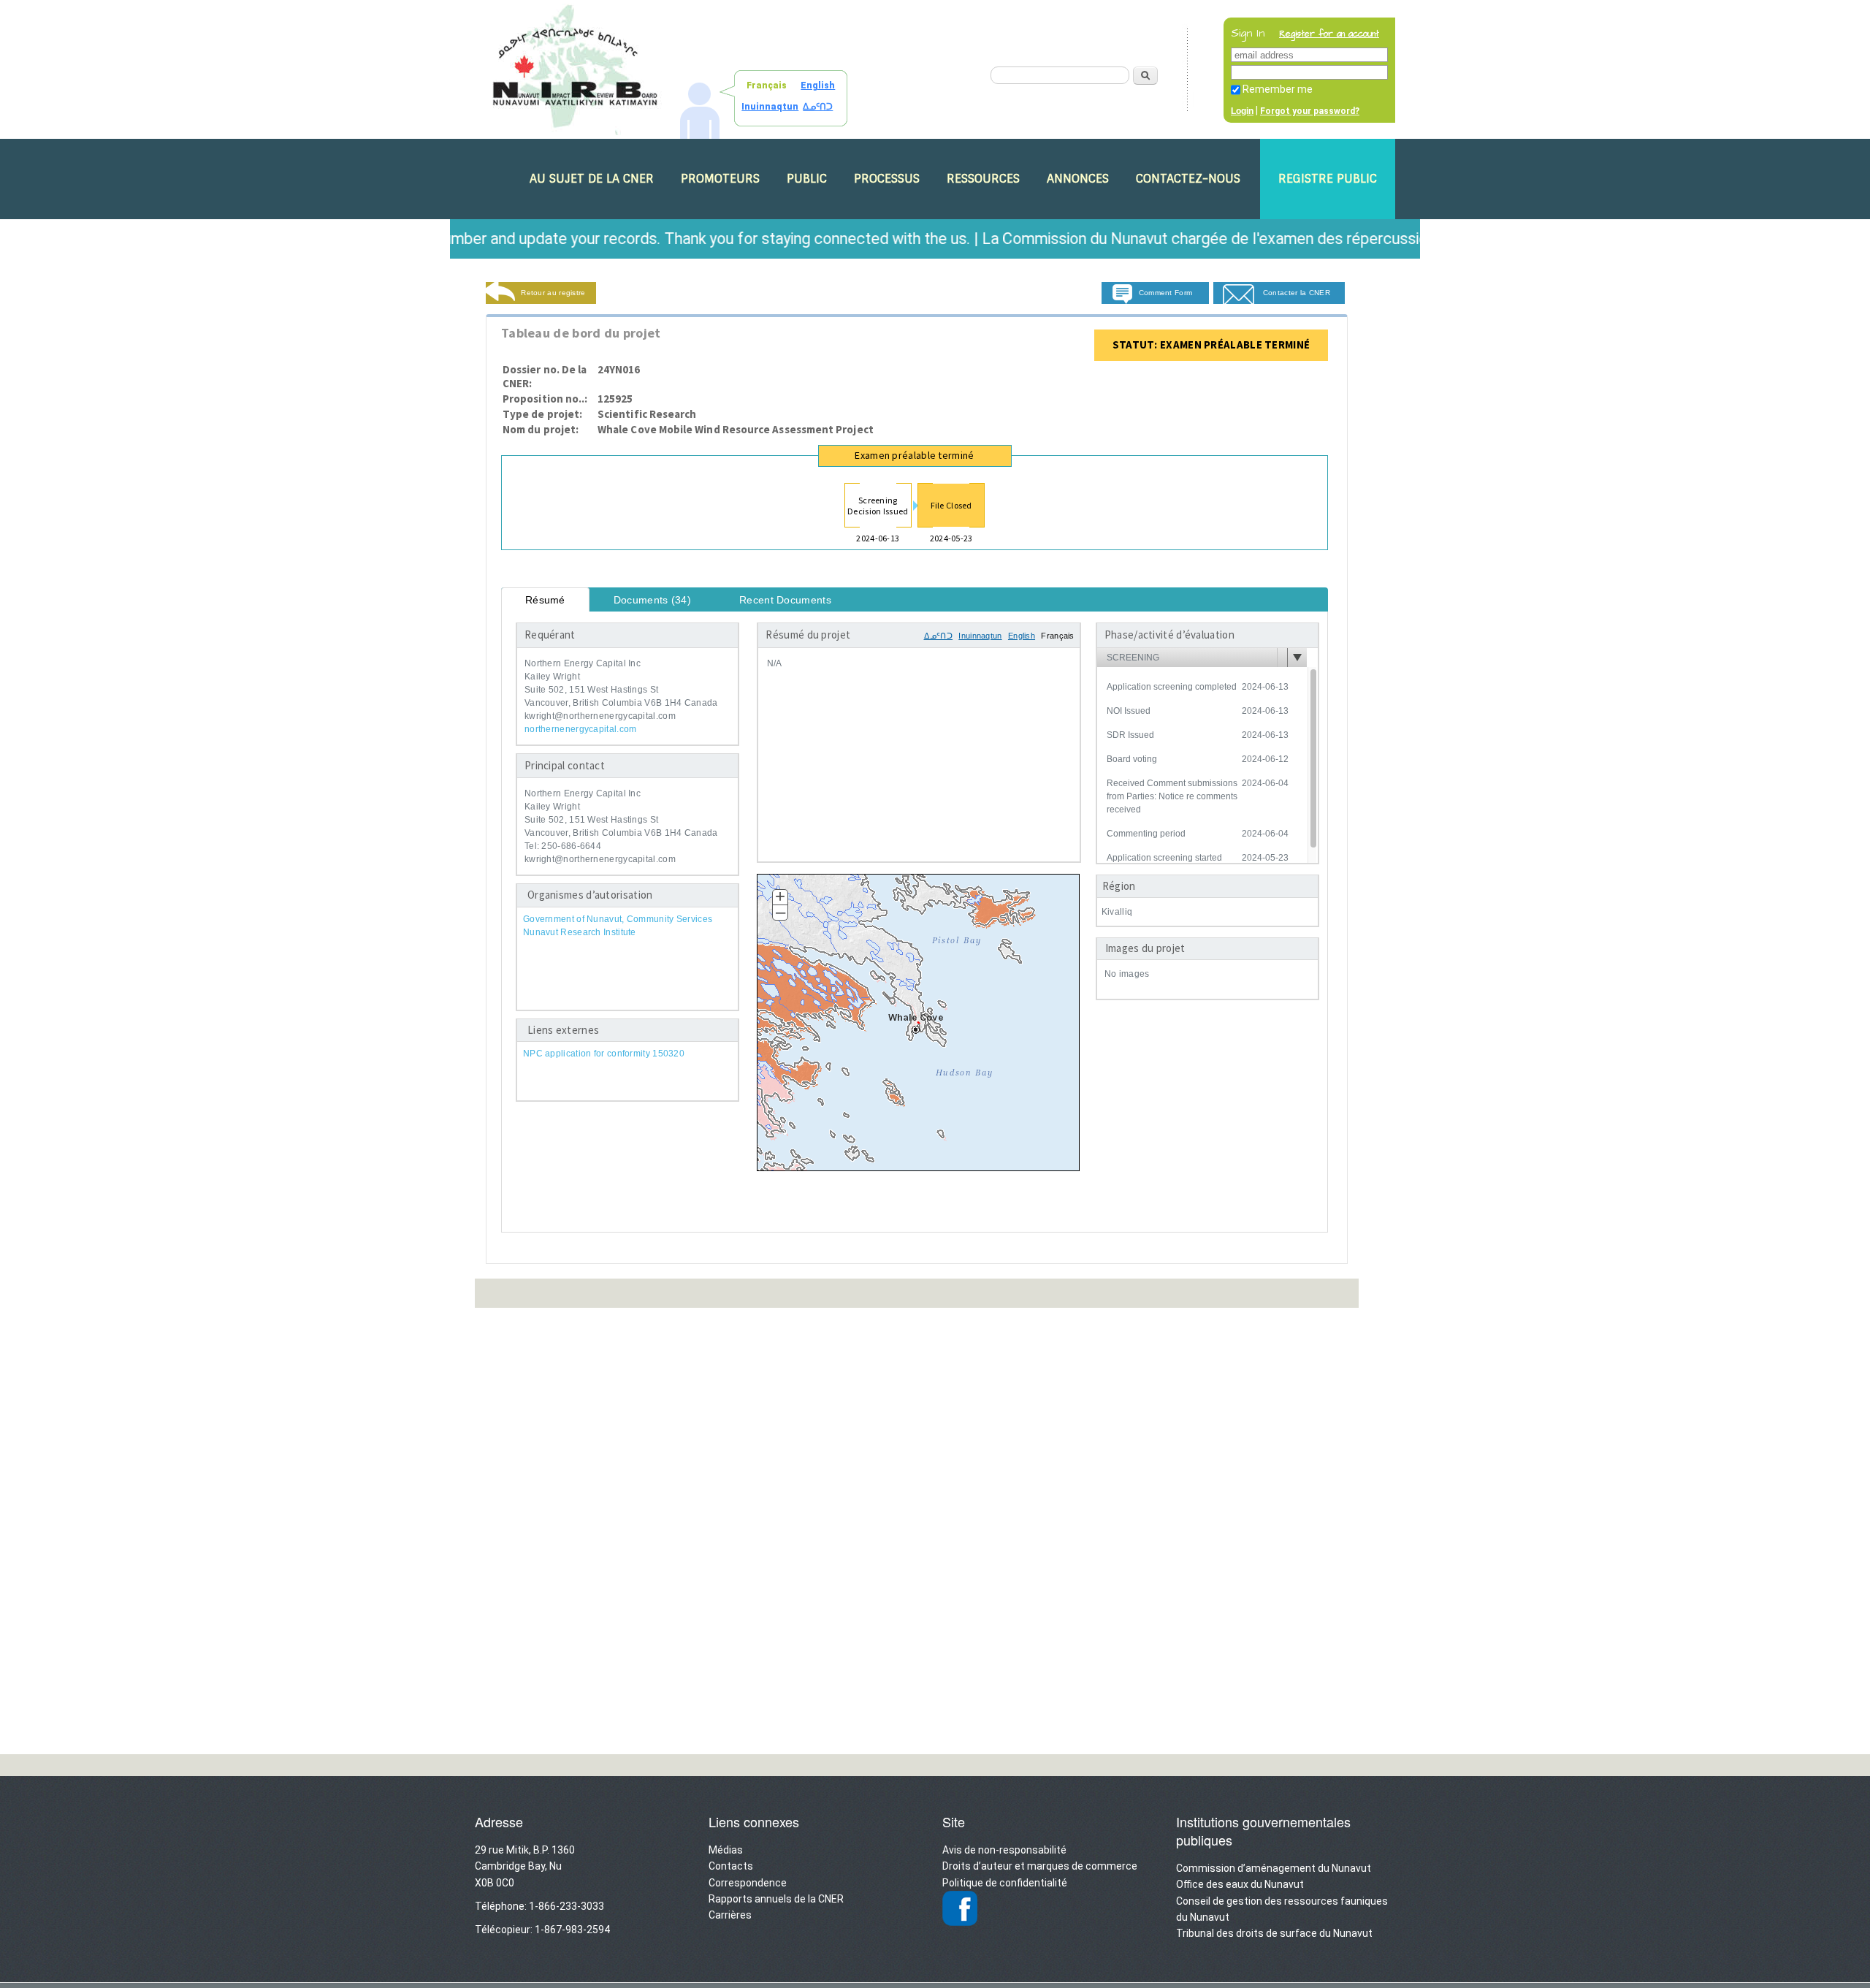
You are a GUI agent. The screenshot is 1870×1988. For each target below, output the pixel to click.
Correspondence (748, 1883)
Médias (726, 1850)
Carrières (730, 1915)
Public (807, 179)
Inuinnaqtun (770, 107)
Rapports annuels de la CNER (776, 1899)
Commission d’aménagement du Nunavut (1274, 1868)
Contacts (731, 1866)
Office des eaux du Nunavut (1240, 1884)
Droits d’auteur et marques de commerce (1040, 1866)
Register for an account (1329, 34)
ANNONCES (1078, 179)
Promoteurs (720, 179)
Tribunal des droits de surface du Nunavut (1274, 1933)
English (818, 85)
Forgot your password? (1310, 111)
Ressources (983, 179)
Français (767, 85)
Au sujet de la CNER (592, 179)
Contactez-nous (1188, 179)
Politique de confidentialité (1005, 1883)
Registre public (1328, 179)
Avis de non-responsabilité (1004, 1850)
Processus (887, 179)
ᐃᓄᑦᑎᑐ (818, 107)
